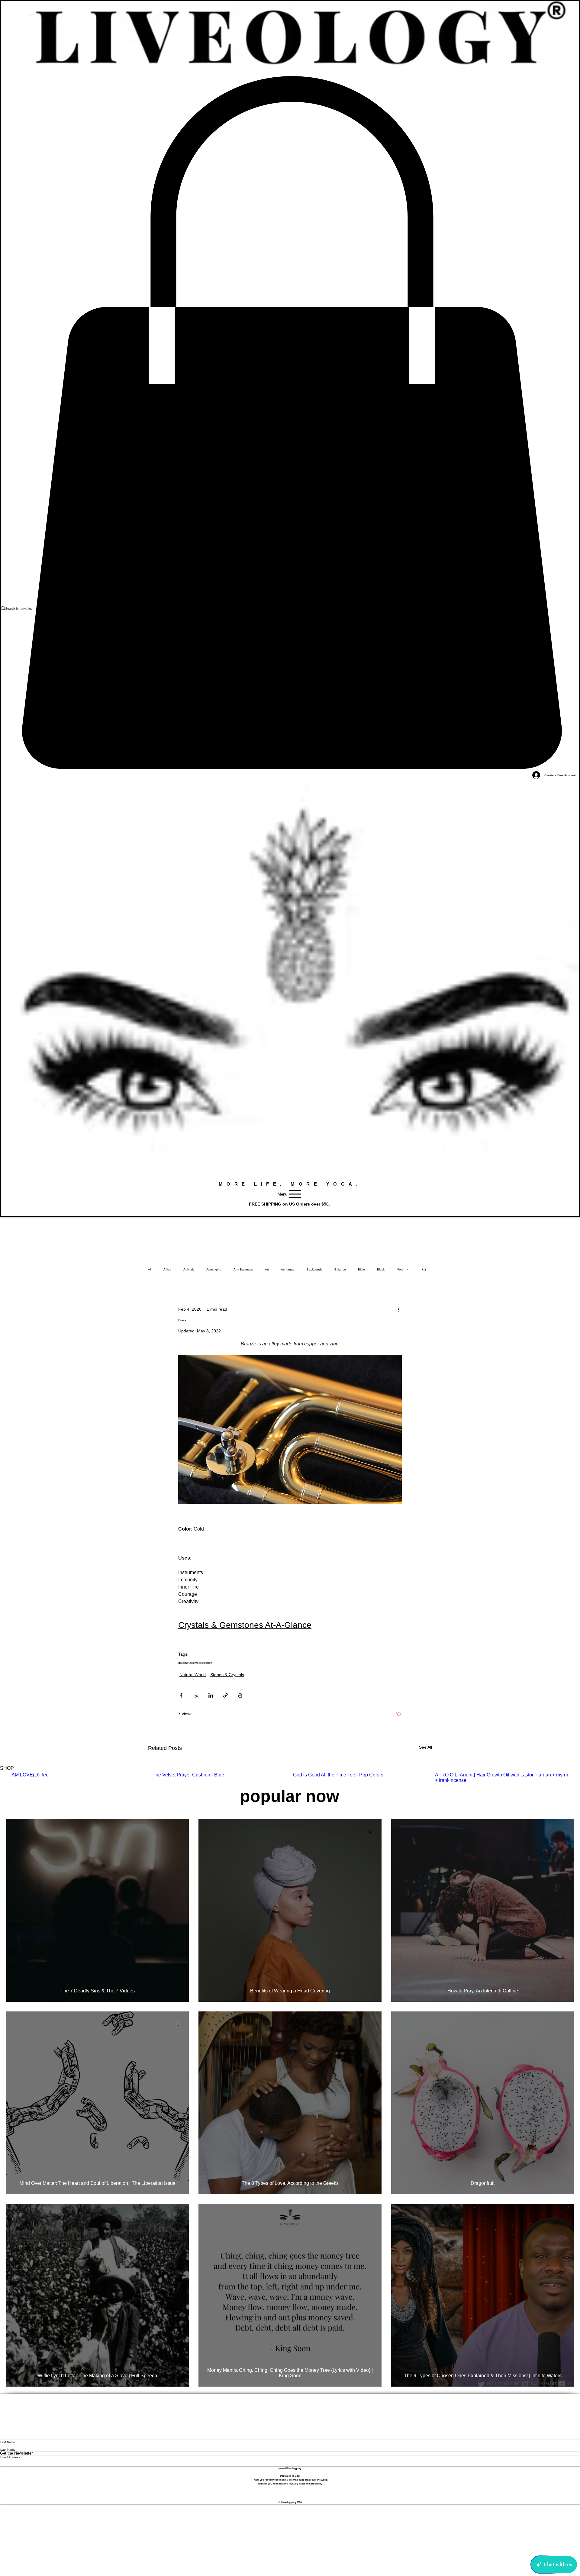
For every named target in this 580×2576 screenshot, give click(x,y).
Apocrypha (214, 1269)
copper (207, 1663)
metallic (189, 1663)
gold (181, 1663)
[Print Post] (240, 1695)
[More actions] (398, 1309)
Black (381, 1269)
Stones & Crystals (227, 1675)
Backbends (314, 1269)
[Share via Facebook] (181, 1695)
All (150, 1269)
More (400, 1269)
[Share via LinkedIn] (211, 1695)
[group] (290, 1778)
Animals (189, 1269)
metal (198, 1663)
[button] (424, 1269)
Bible (361, 1269)
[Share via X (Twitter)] (196, 1695)
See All (425, 1747)
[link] (290, 423)
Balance (340, 1269)
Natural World (193, 1675)
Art (267, 1269)
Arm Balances (243, 1269)
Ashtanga (288, 1269)
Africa (167, 1269)
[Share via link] (226, 1695)
